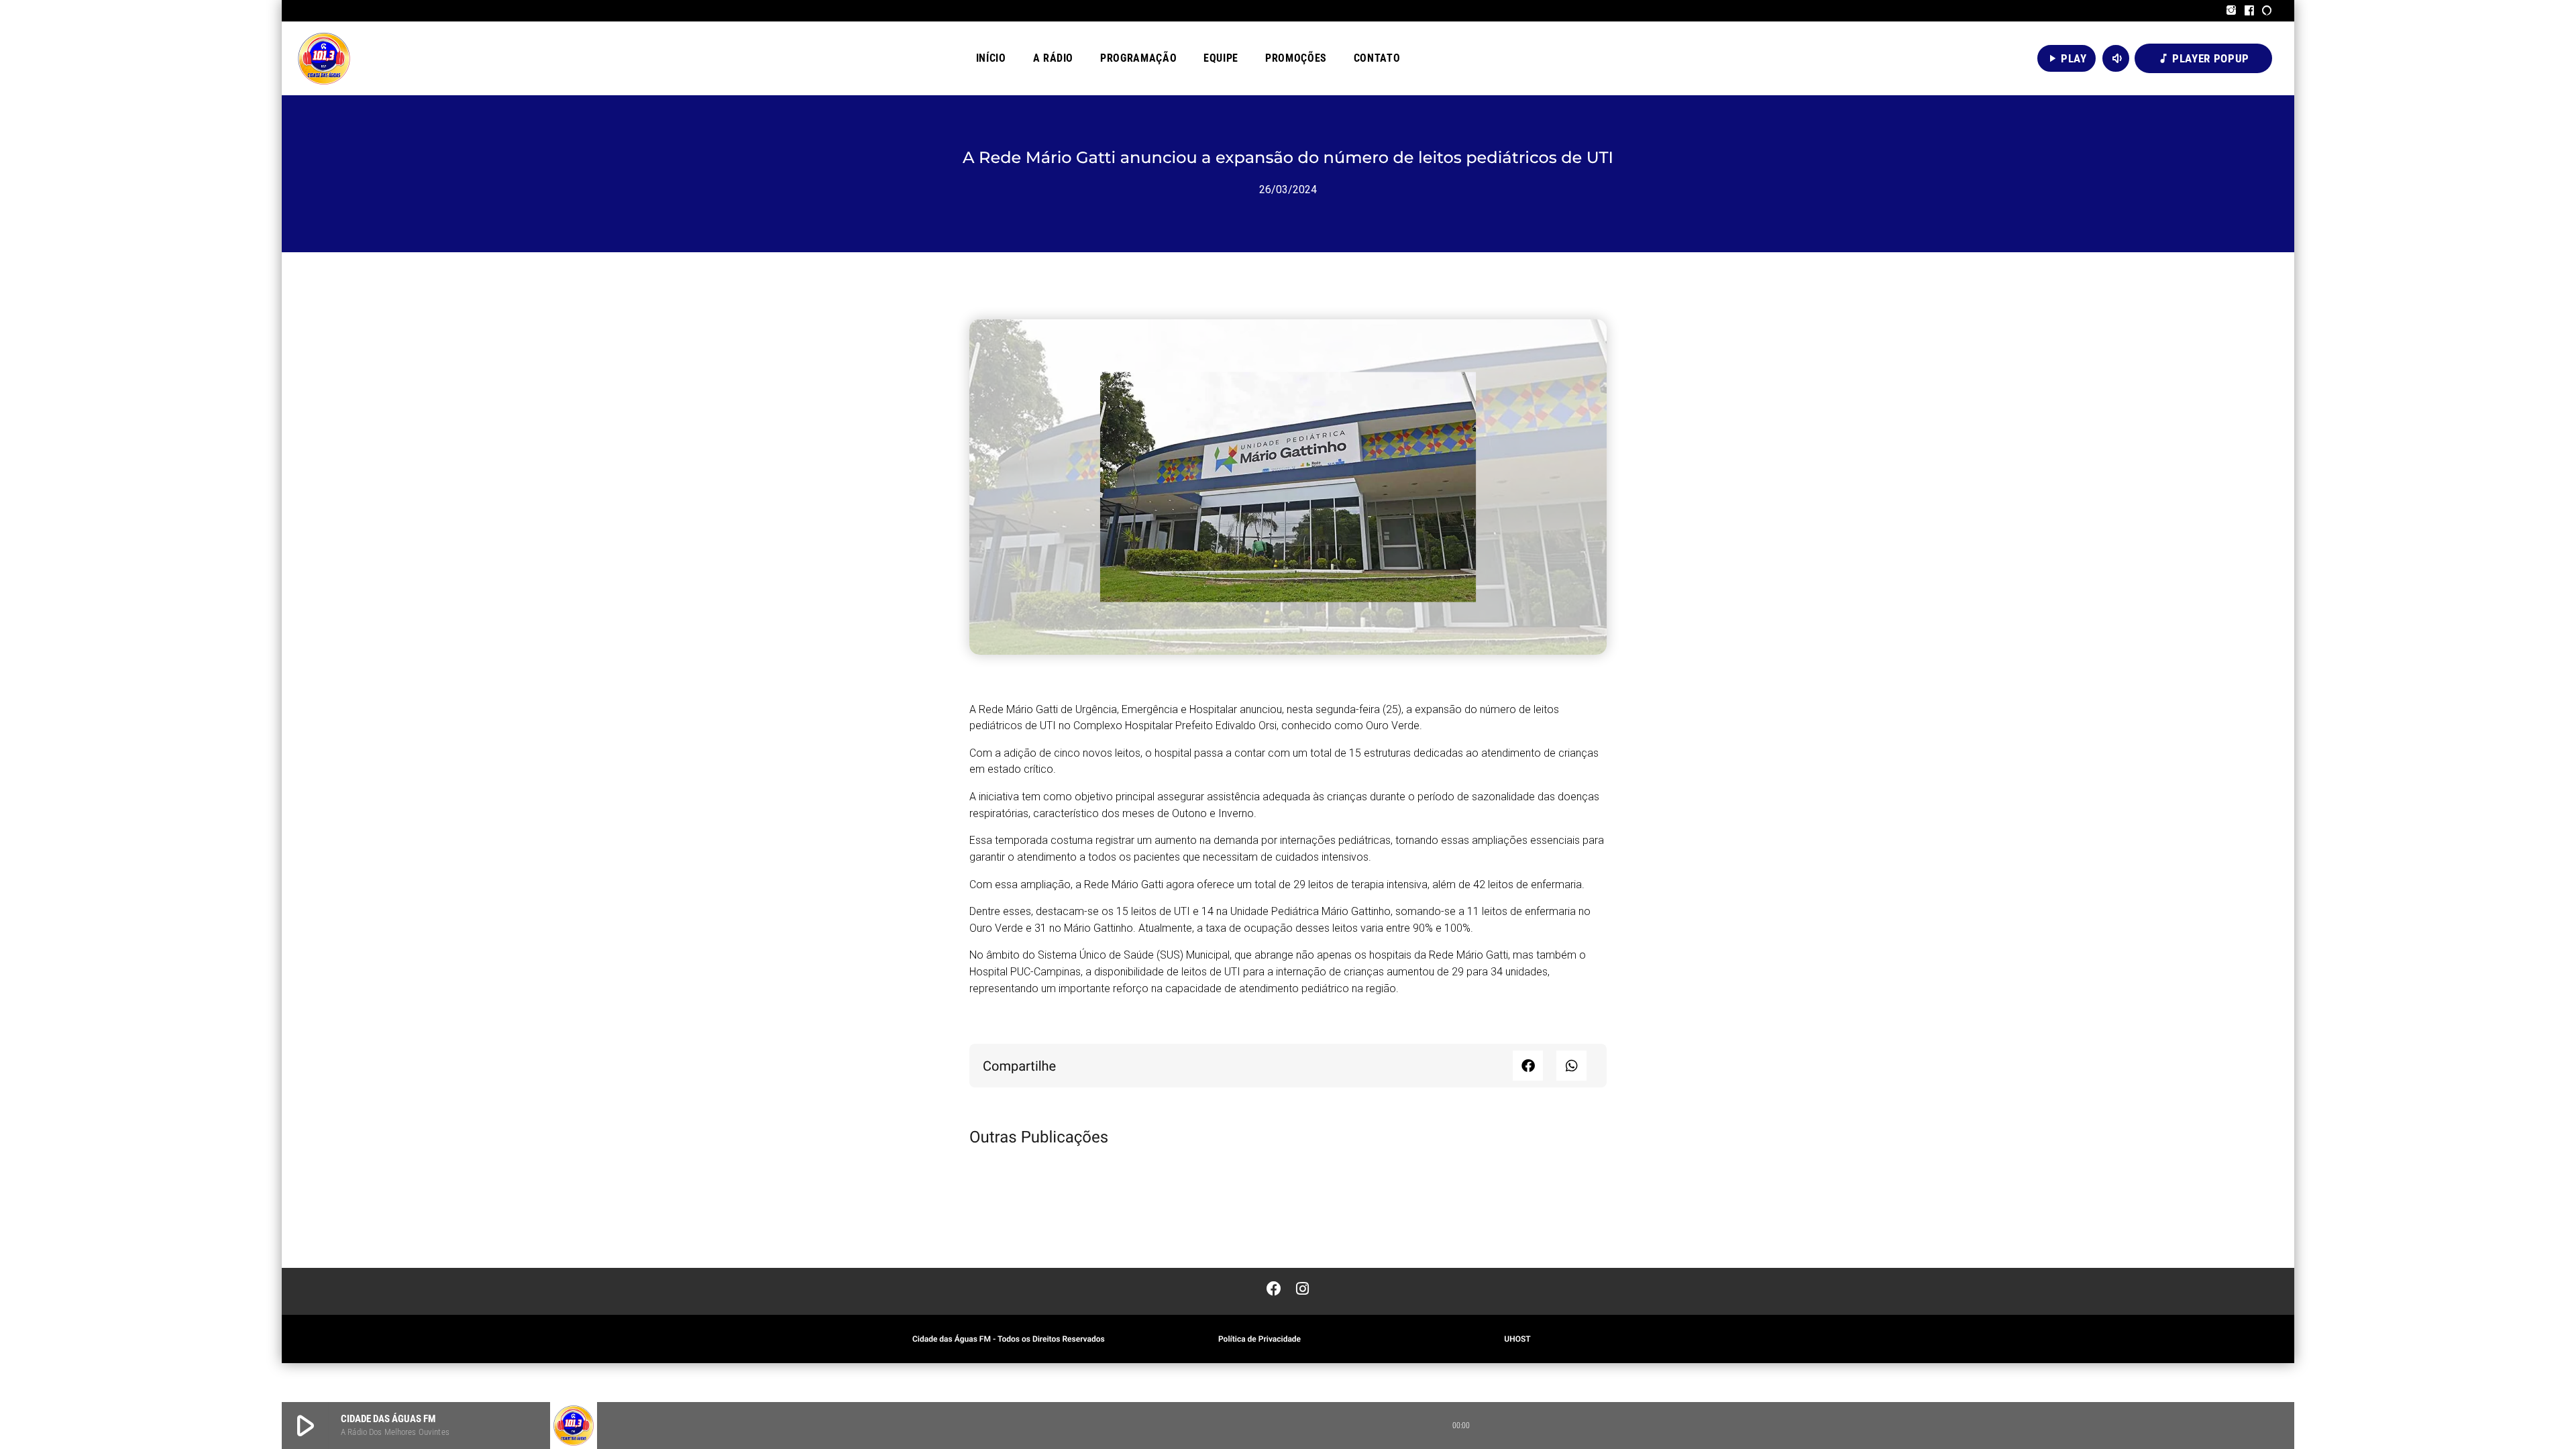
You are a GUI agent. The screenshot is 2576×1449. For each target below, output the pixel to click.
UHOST (1517, 1339)
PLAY (2067, 58)
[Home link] (324, 58)
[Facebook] (2250, 11)
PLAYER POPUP (2203, 58)
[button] (1528, 1066)
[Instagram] (2232, 11)
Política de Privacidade (1259, 1339)
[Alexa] (2267, 11)
